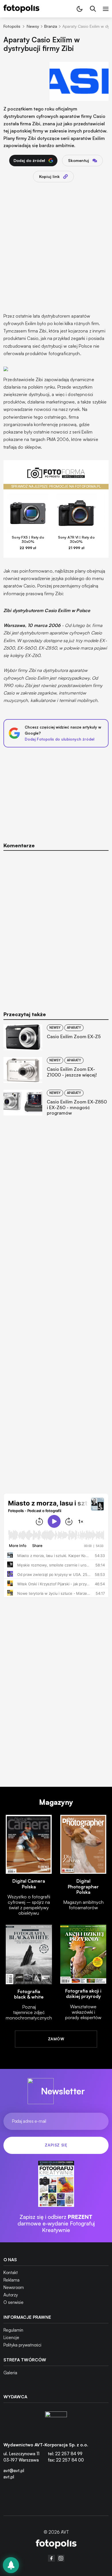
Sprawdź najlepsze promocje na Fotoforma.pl (56, 486)
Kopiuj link (49, 176)
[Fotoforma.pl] (56, 476)
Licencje (11, 2337)
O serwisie (13, 2302)
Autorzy (11, 2295)
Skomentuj (79, 160)
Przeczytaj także (25, 1014)
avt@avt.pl (14, 2471)
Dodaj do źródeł (29, 160)
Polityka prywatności (22, 2345)
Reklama (11, 2280)
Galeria (10, 2373)
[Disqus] (56, 927)
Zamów (56, 2039)
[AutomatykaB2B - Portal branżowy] (56, 2545)
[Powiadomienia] (11, 2565)
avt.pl (9, 2477)
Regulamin (13, 2330)
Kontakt (11, 2273)
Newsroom (14, 2287)
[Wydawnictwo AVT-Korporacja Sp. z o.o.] (56, 2422)
